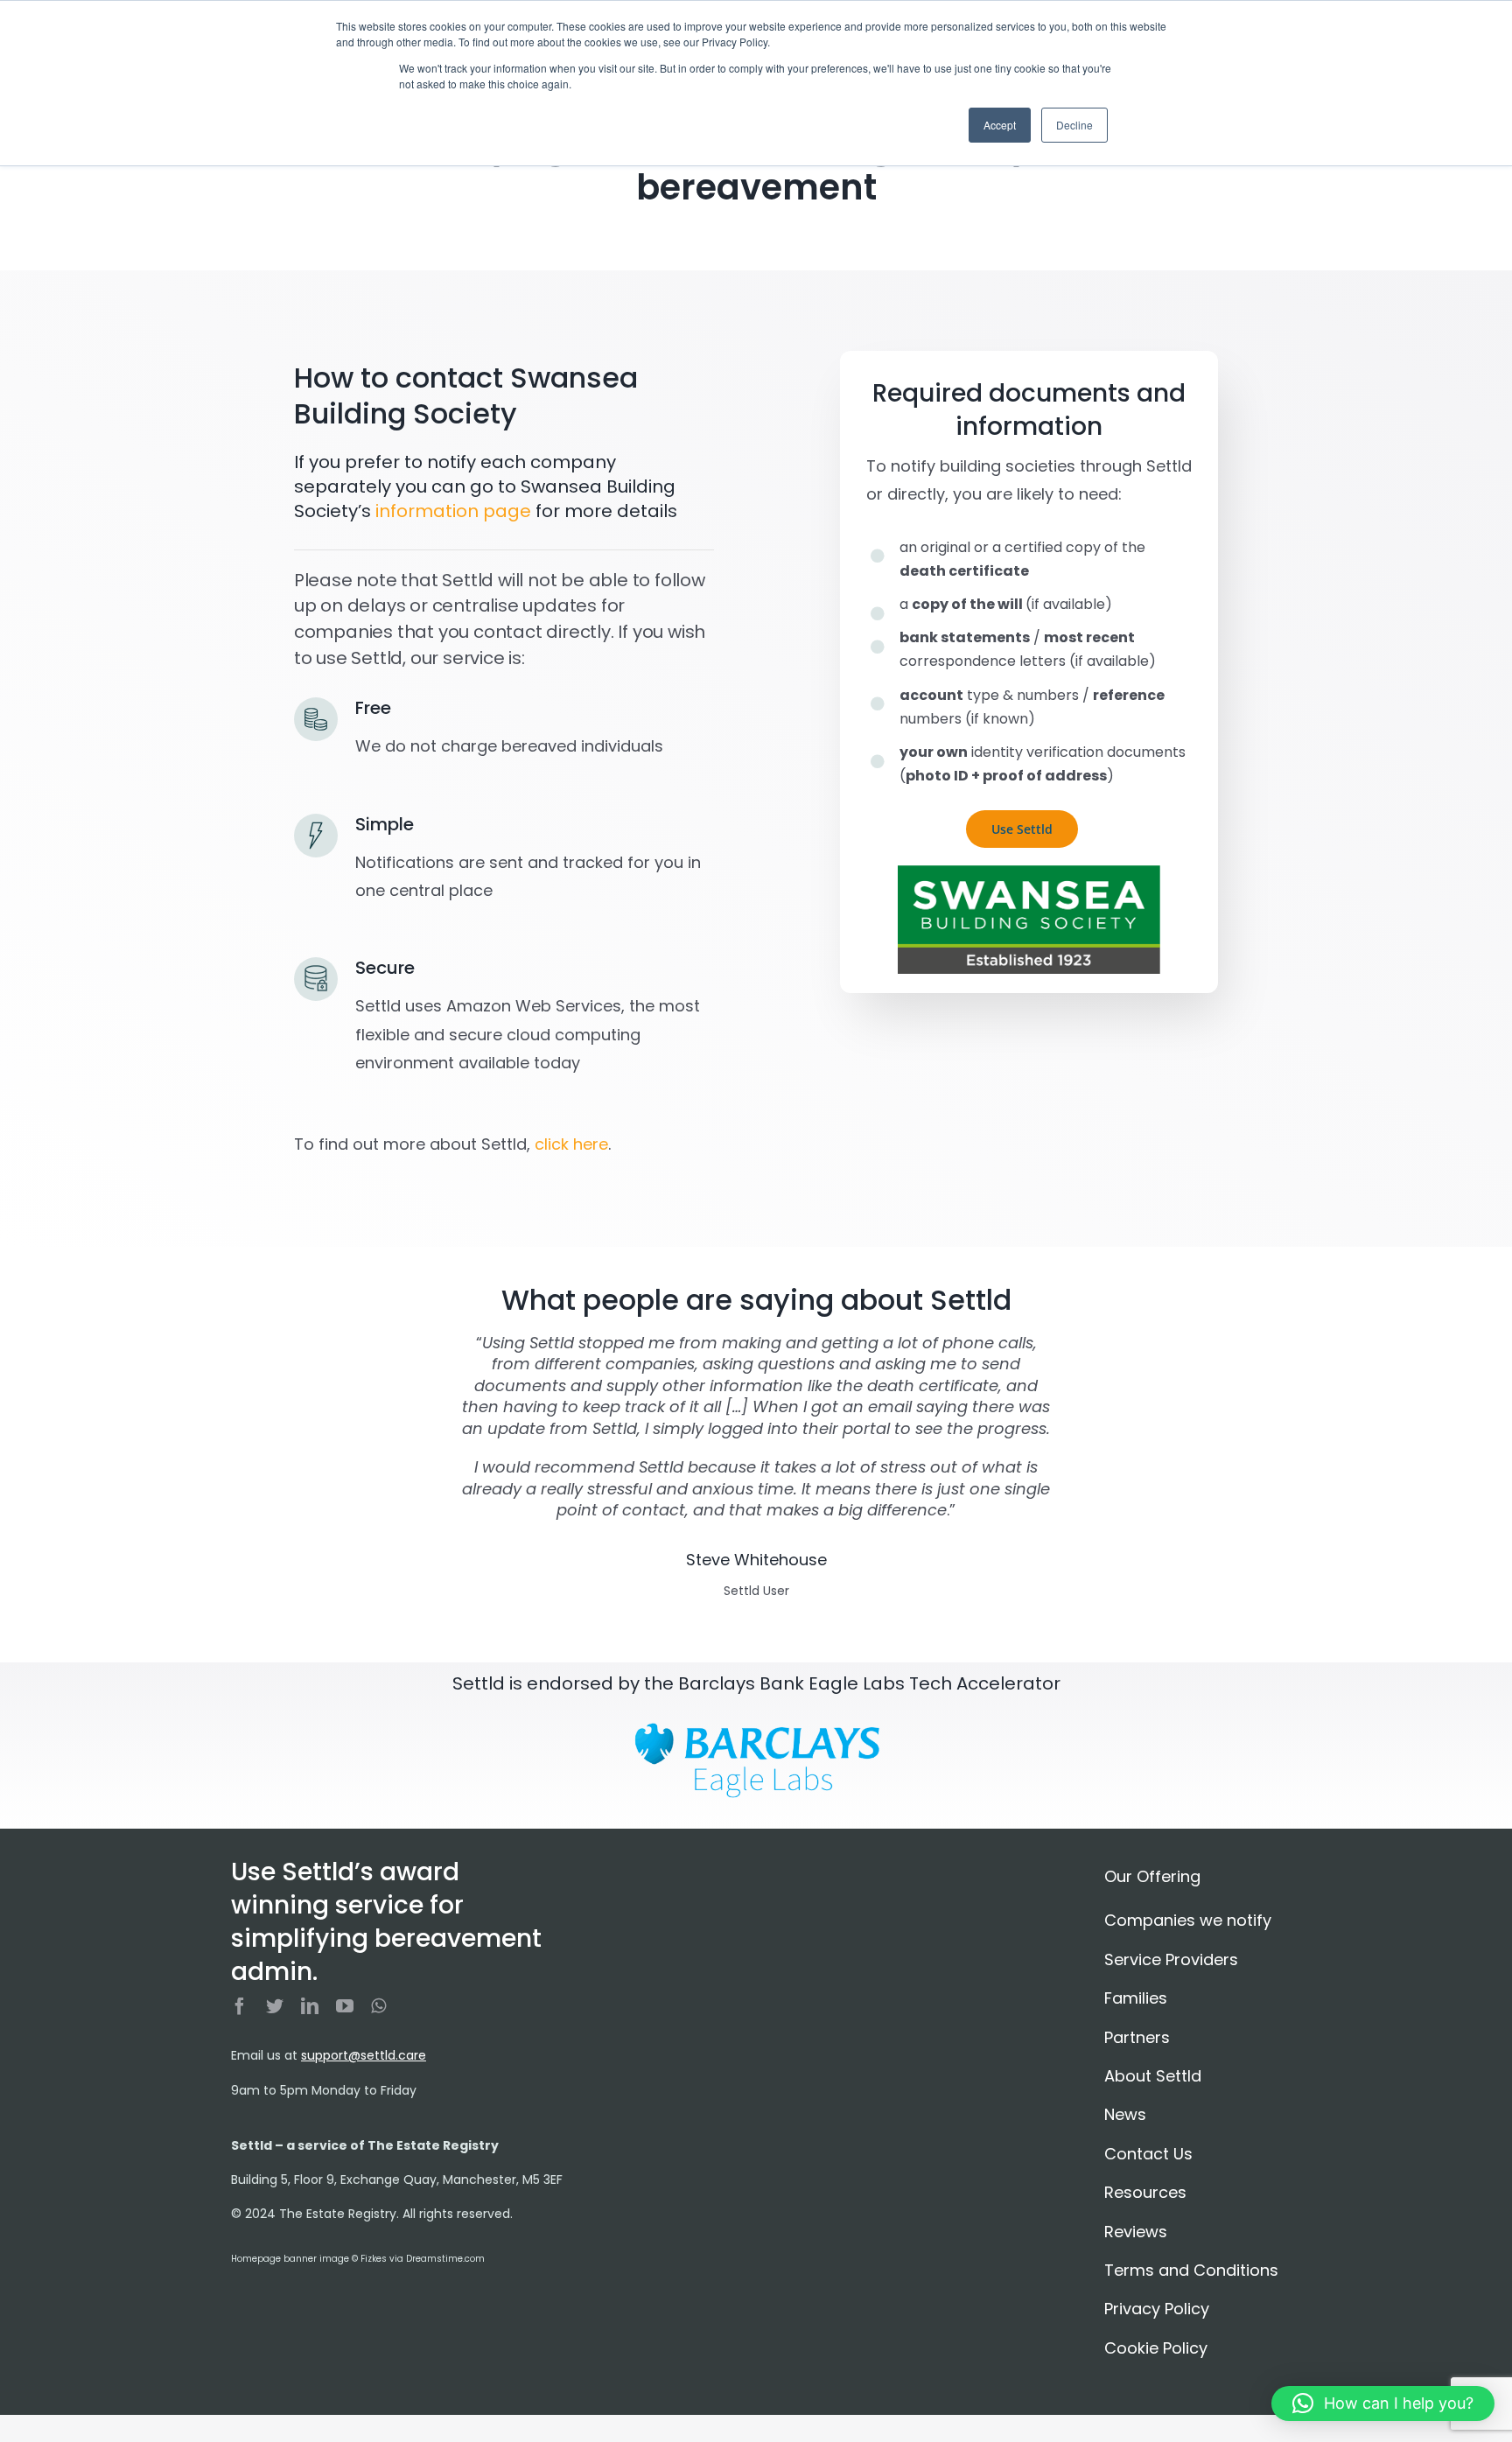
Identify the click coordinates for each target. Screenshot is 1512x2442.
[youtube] (345, 2006)
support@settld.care (364, 2055)
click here (571, 1144)
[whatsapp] (378, 2006)
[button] (1383, 2404)
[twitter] (275, 2006)
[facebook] (240, 2006)
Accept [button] (1000, 125)
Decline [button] (1074, 125)
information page (453, 511)
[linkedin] (310, 2006)
